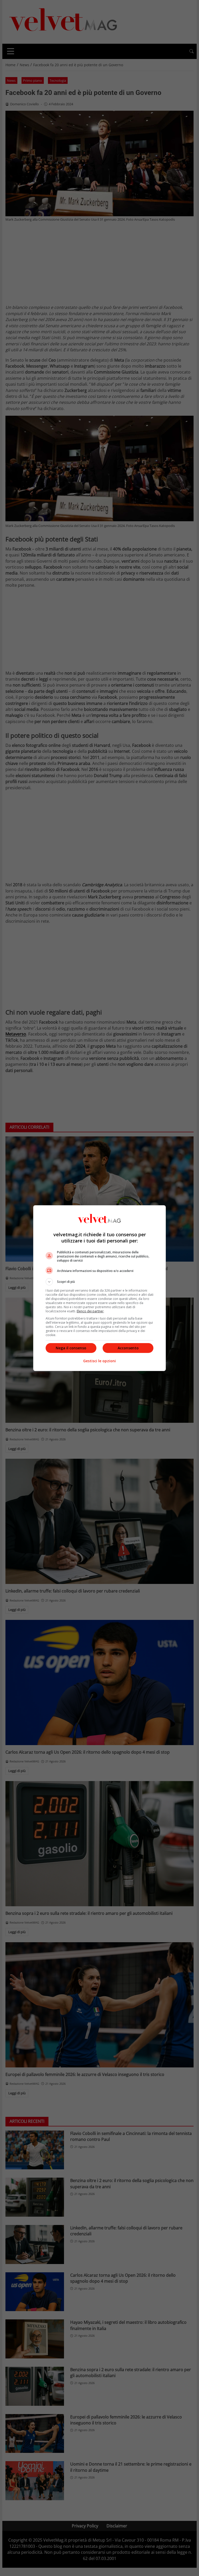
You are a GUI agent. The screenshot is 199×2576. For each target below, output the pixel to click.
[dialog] (99, 1288)
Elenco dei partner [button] (90, 1311)
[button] (99, 1282)
